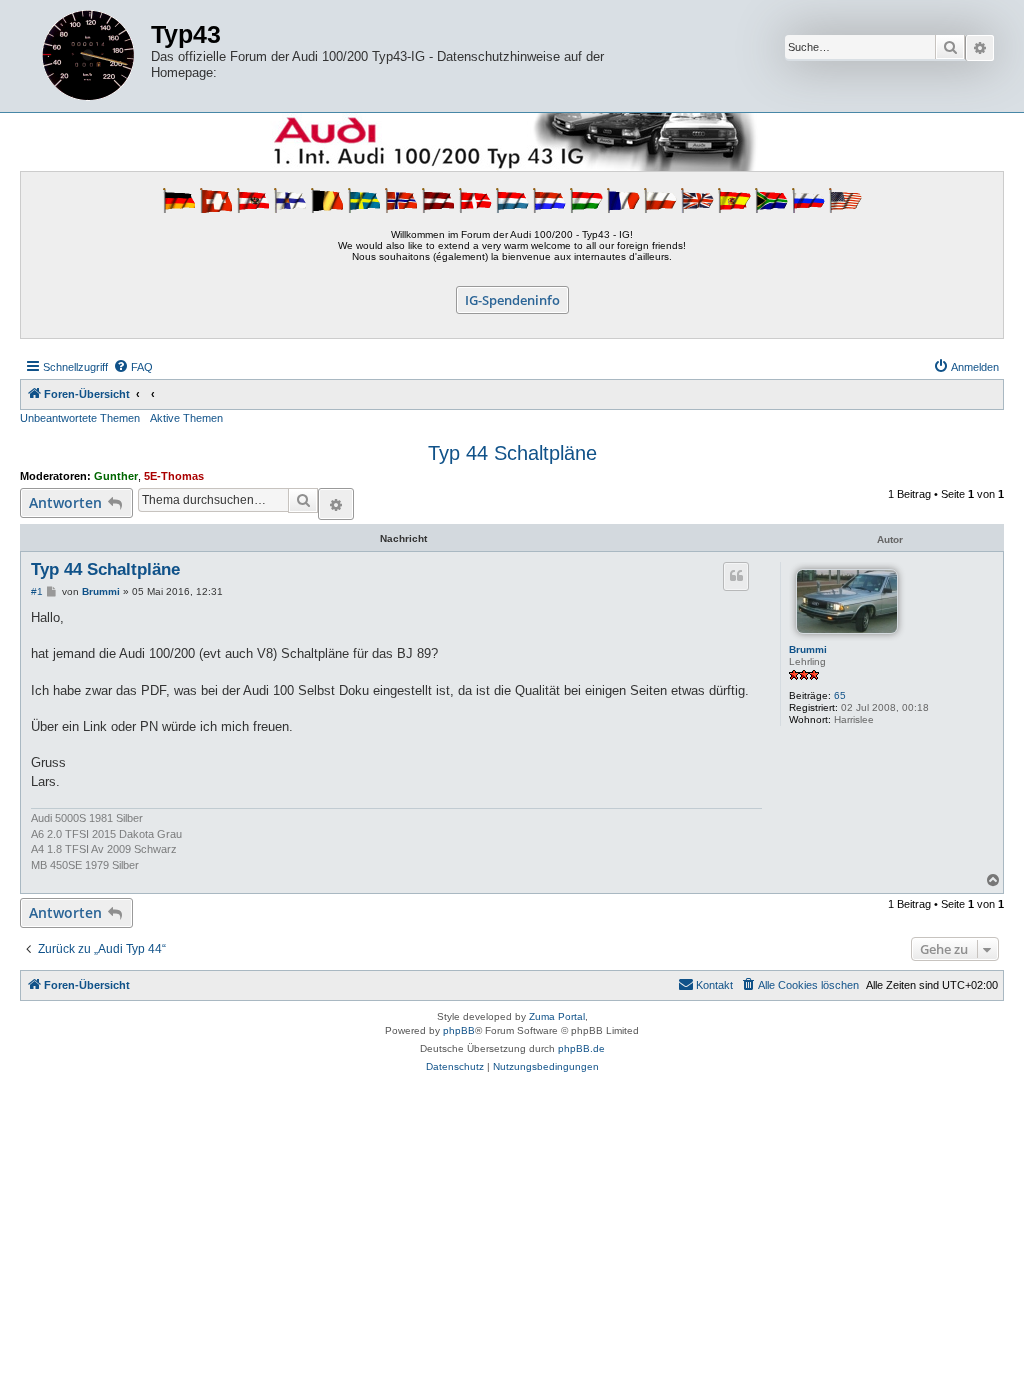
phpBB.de (581, 1048)
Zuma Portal (557, 1016)
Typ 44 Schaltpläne (512, 453)
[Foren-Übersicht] (88, 56)
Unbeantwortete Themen (80, 418)
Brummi (808, 649)
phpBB (459, 1030)
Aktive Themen (186, 418)
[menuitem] (133, 367)
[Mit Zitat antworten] (736, 576)
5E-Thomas (174, 476)
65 (840, 695)
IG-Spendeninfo (512, 300)
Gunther (116, 476)
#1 (37, 591)
